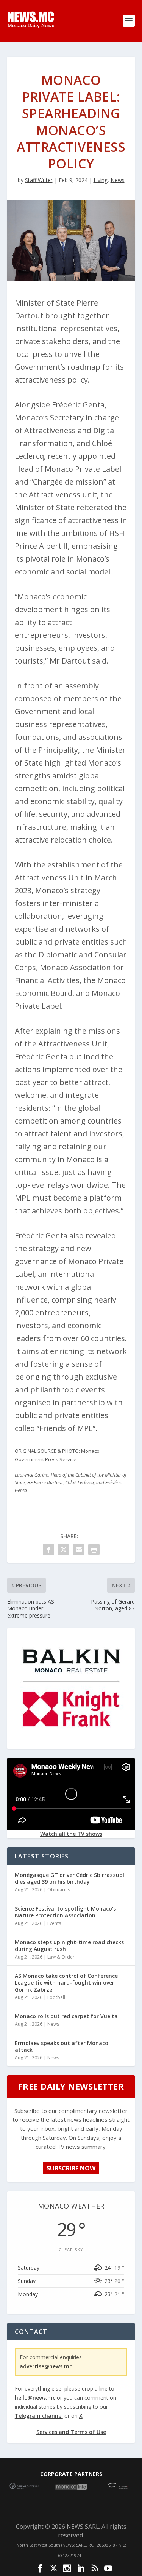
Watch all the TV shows (71, 1834)
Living (101, 180)
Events (54, 1923)
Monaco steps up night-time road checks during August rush (69, 1946)
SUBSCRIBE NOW (71, 2168)
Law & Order (61, 1957)
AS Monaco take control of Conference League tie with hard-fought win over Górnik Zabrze (66, 1983)
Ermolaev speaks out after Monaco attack (62, 2046)
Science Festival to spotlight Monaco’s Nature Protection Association (65, 1912)
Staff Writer (39, 180)
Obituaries (59, 1890)
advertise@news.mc (46, 2366)
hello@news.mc (35, 2398)
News (118, 180)
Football (56, 1997)
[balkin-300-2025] (71, 1743)
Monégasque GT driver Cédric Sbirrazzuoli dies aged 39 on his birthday (70, 1878)
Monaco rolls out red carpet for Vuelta (66, 2016)
